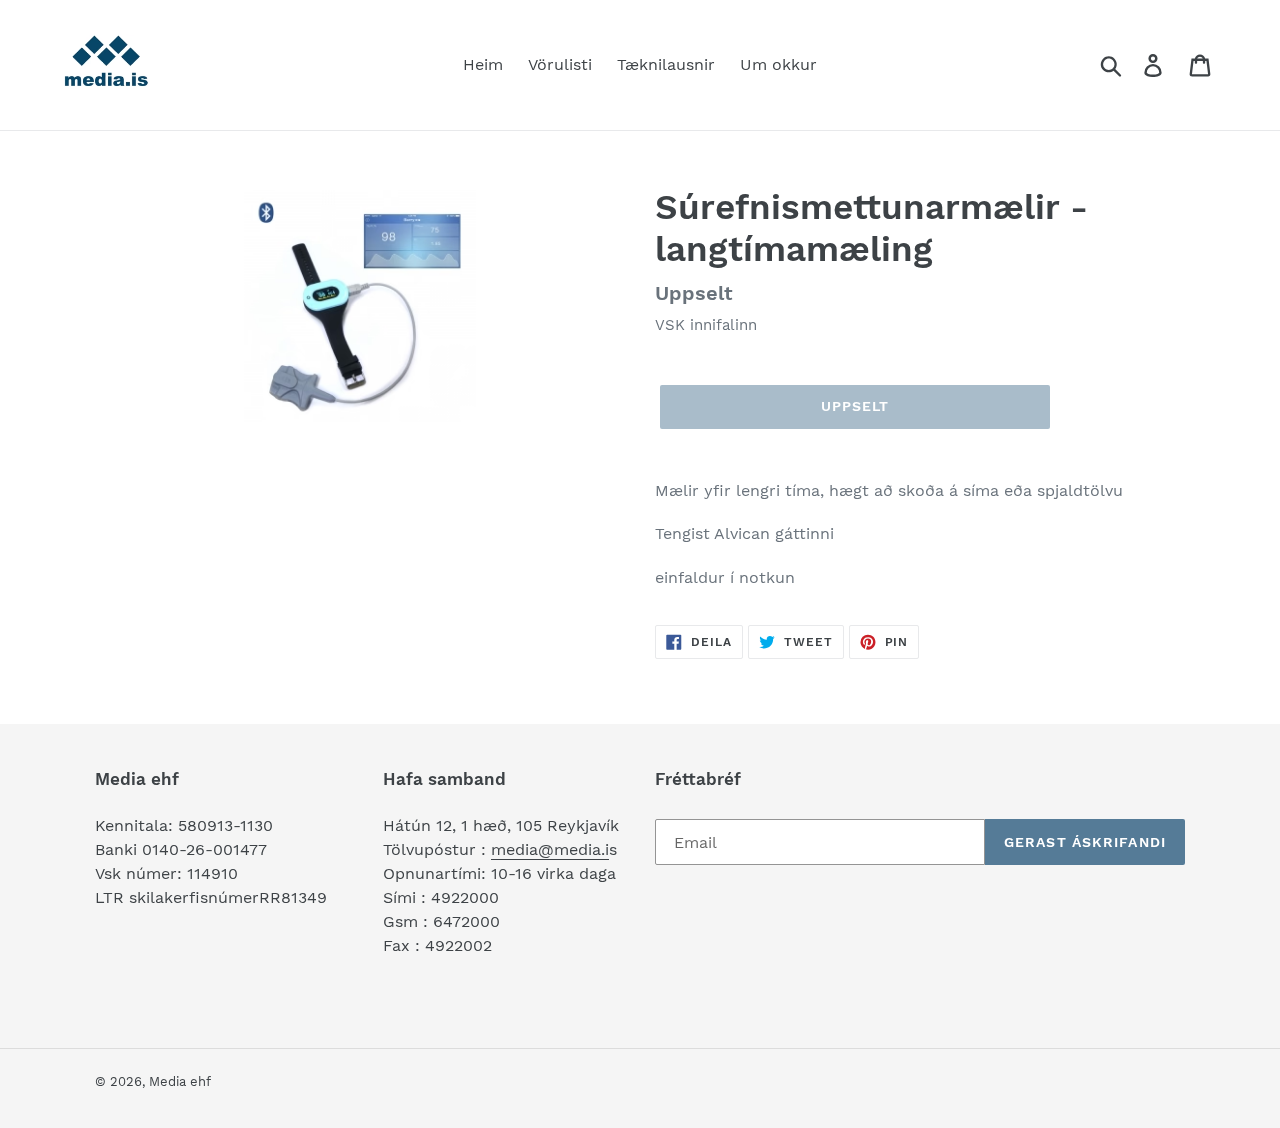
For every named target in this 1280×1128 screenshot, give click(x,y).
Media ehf (180, 1081)
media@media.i (550, 849)
